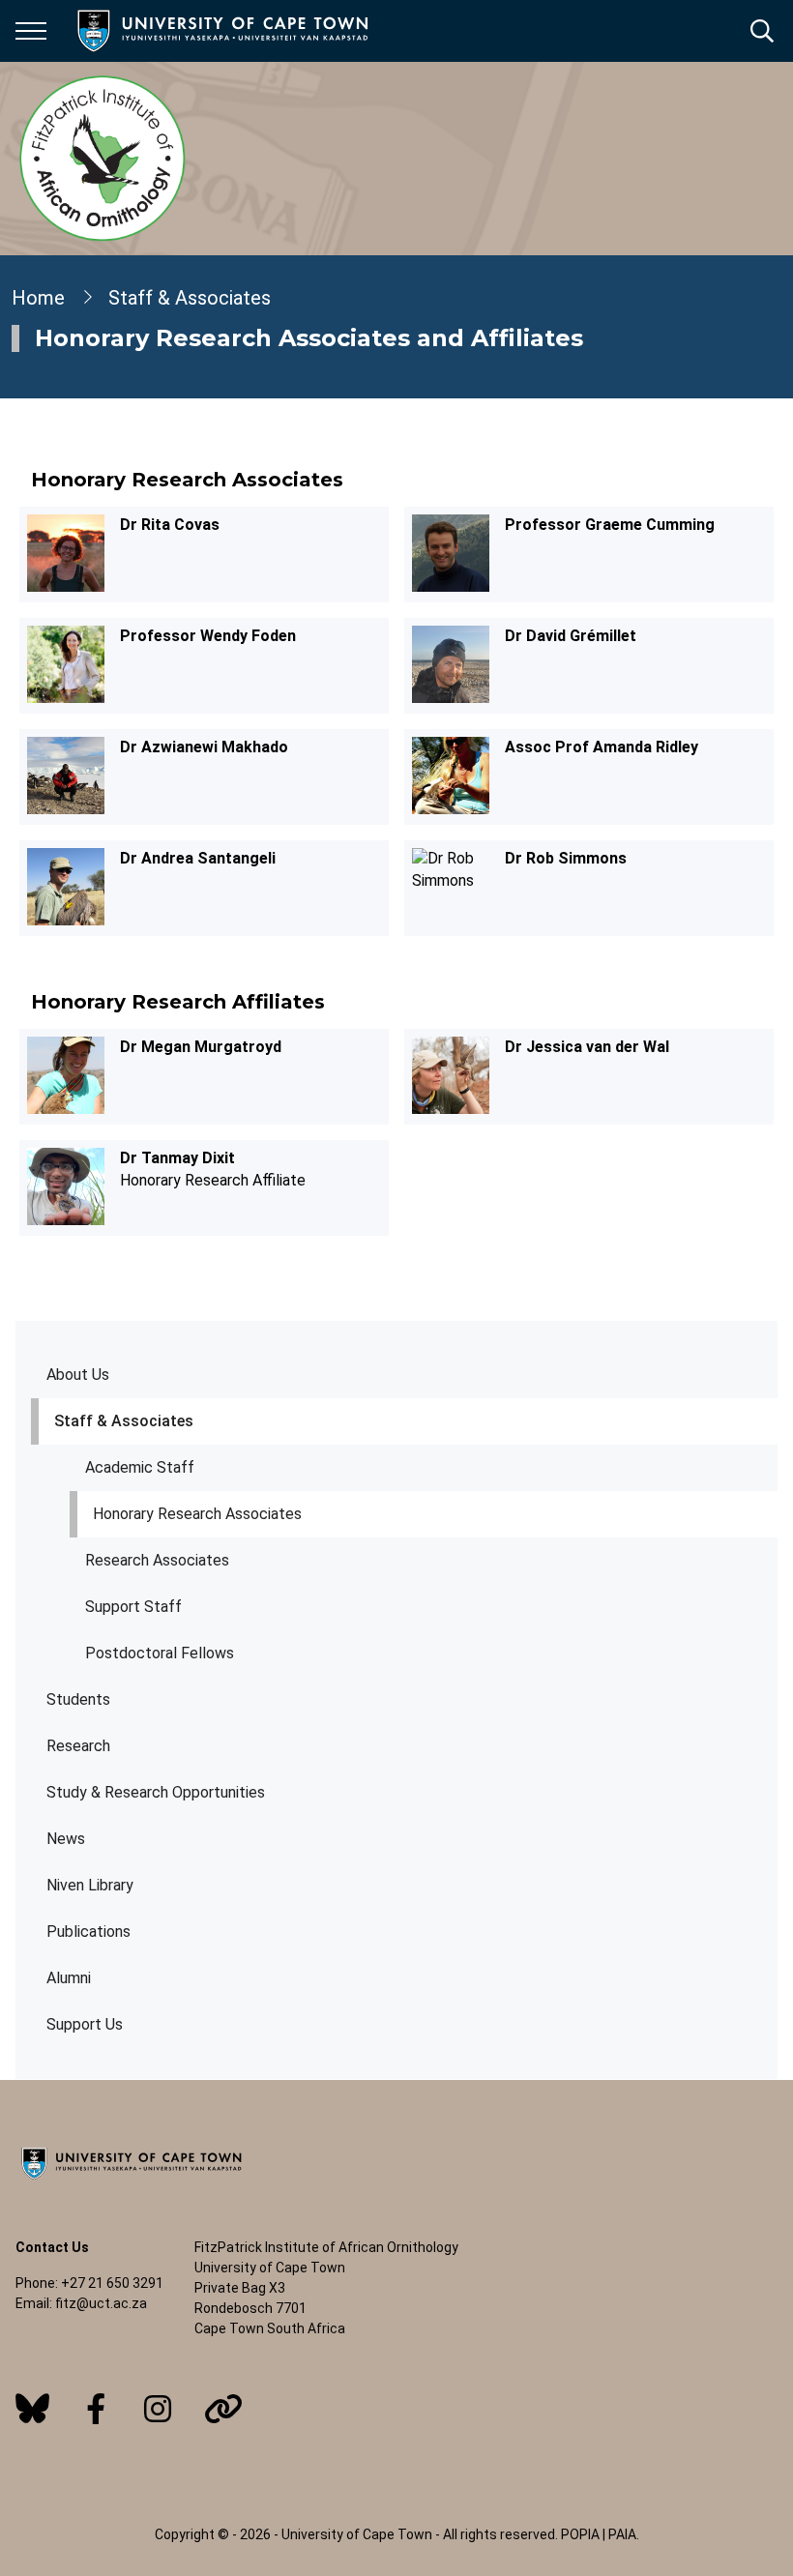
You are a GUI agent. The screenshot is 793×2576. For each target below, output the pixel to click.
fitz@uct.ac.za (101, 2303)
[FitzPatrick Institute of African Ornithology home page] (103, 159)
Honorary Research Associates (197, 1514)
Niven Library (90, 1885)
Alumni (69, 1978)
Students (78, 1699)
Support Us (85, 2024)
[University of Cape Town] (132, 2181)
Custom (32, 2409)
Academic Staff (140, 1467)
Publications (88, 1932)
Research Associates (157, 1560)
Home (38, 298)
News (66, 1839)
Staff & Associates (124, 1421)
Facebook (96, 2409)
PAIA (622, 2534)
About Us (78, 1375)
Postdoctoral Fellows (160, 1653)
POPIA (580, 2534)
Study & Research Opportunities (156, 1792)
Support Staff (133, 1607)
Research (78, 1746)
